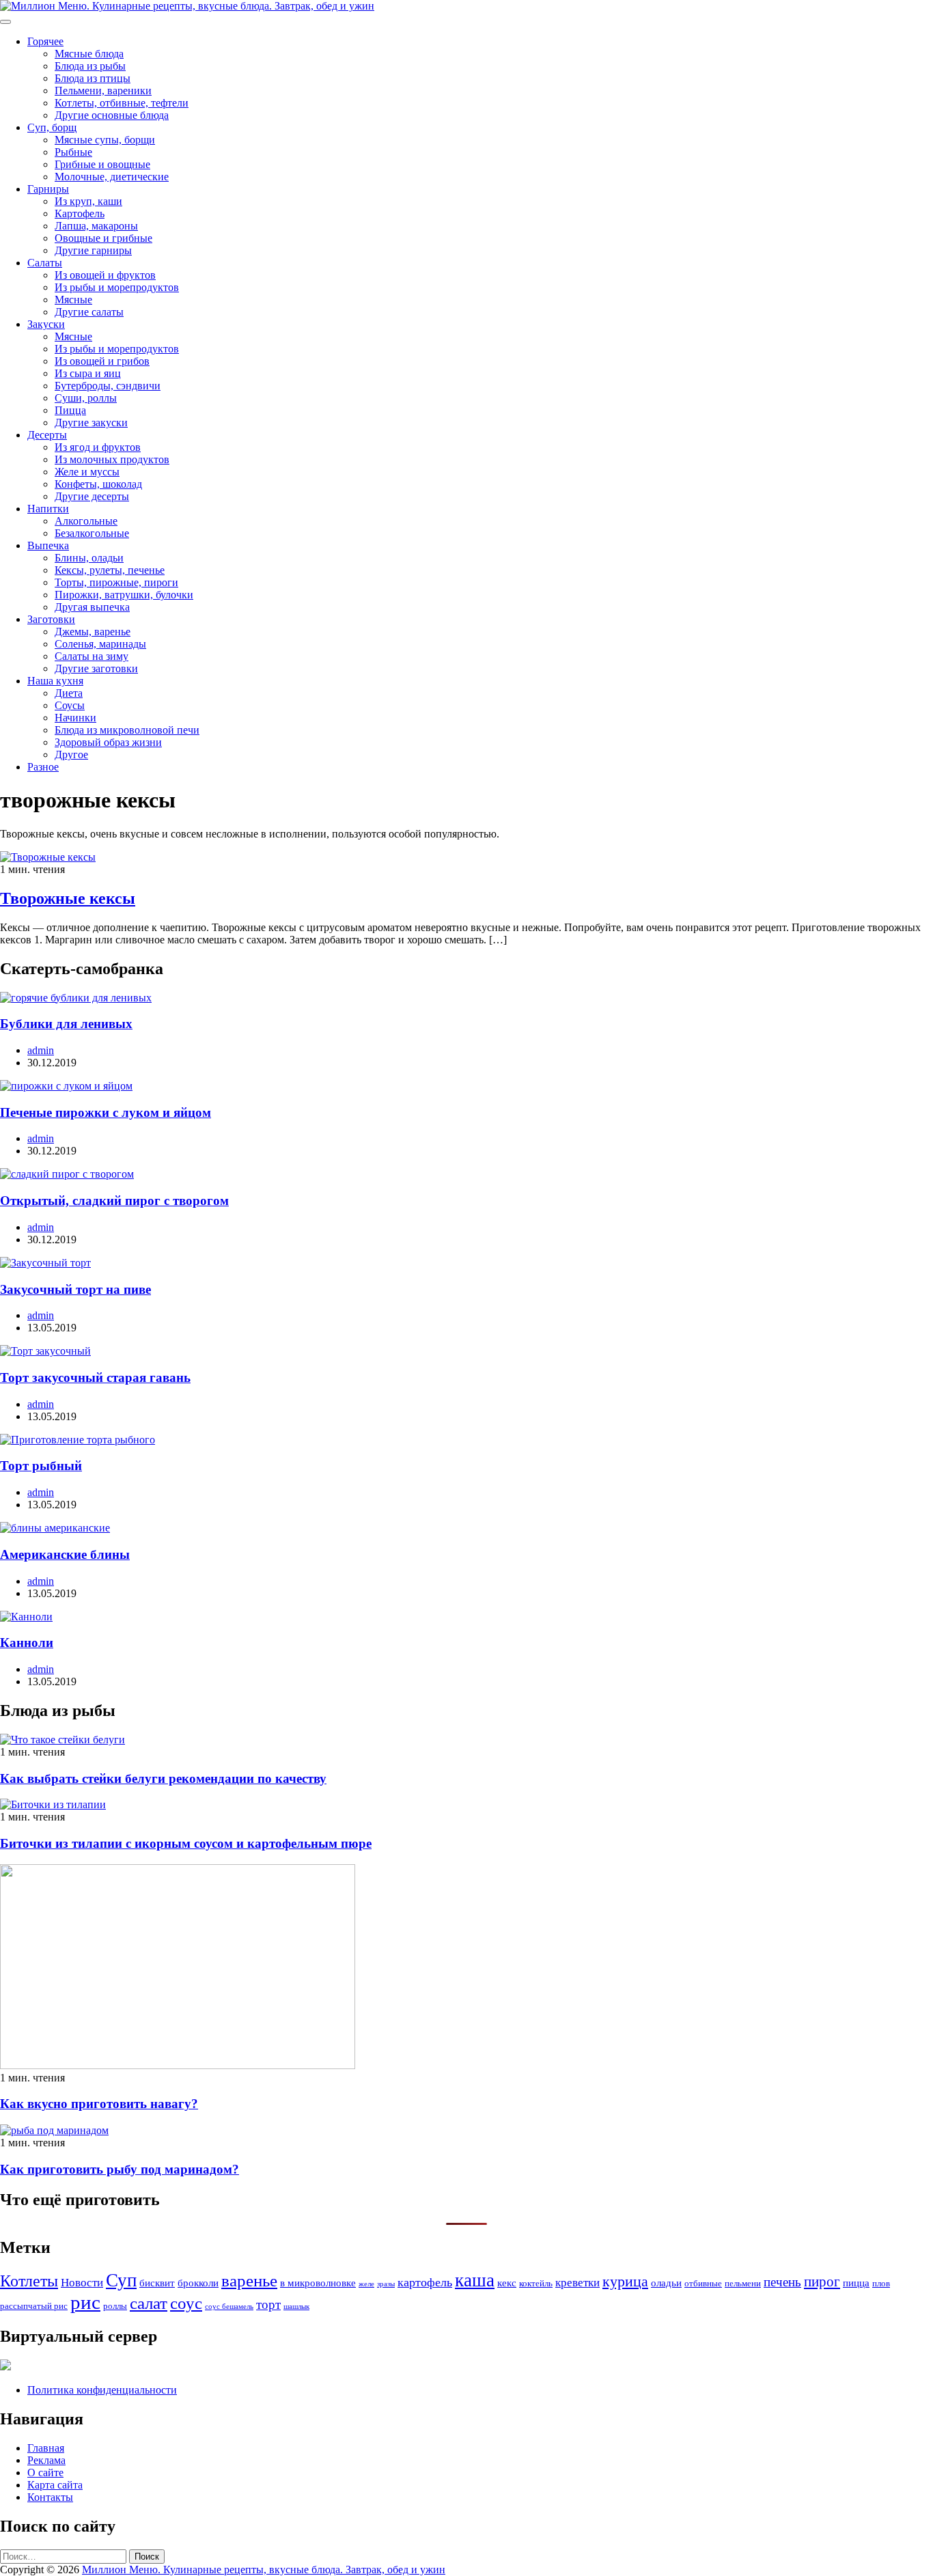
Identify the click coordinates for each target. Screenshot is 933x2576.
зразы (386, 2284)
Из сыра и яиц (88, 373)
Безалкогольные (92, 533)
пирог (822, 2282)
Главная (46, 2448)
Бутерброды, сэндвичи (108, 386)
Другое (71, 754)
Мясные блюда (89, 54)
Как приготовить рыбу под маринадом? (120, 2169)
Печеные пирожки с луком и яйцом (106, 1112)
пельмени (743, 2283)
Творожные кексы (68, 898)
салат (149, 2303)
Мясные (73, 300)
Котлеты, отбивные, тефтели (122, 103)
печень (782, 2282)
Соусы (70, 705)
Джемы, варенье (93, 632)
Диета (69, 693)
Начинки (75, 718)
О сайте (45, 2473)
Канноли (27, 1643)
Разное (43, 767)
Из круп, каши (88, 201)
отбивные (703, 2283)
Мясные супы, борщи (105, 140)
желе (366, 2284)
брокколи (198, 2283)
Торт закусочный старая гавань (95, 1377)
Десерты (47, 435)
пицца (856, 2283)
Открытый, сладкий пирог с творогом (114, 1201)
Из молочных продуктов (112, 459)
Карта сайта (55, 2485)
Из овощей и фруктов (105, 275)
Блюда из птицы (93, 78)
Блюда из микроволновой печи (127, 730)
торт (268, 2304)
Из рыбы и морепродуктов (117, 287)
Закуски (46, 324)
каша (475, 2280)
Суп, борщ (52, 127)
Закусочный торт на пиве (75, 1289)
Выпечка (48, 545)
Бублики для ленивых (66, 1024)
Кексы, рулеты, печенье (110, 570)
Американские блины (65, 1554)
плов (881, 2283)
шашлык (296, 2307)
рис (85, 2302)
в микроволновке (318, 2283)
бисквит (157, 2283)
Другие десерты (92, 496)
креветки (577, 2283)
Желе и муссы (87, 472)
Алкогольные (86, 521)
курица (625, 2282)
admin (41, 1050)
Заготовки (51, 619)
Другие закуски (91, 423)
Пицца (70, 410)
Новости (82, 2283)
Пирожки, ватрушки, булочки (124, 595)
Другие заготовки (96, 668)
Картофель (80, 213)
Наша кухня (55, 681)
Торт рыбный (41, 1466)
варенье (249, 2281)
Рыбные (73, 152)
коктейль (536, 2283)
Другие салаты (89, 312)
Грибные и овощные (102, 164)
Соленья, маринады (100, 644)
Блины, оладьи (89, 558)
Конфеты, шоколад (98, 484)
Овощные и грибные (103, 238)
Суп (121, 2280)
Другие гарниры (93, 250)
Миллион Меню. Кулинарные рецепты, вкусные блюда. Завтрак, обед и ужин (264, 2570)
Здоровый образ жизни (108, 742)
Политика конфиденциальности (102, 2390)
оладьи (666, 2283)
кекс (507, 2283)
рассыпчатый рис (34, 2306)
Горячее (45, 41)
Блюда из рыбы (90, 66)
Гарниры (48, 189)
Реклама (46, 2460)
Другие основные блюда (112, 115)
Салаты (45, 263)
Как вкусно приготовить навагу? (99, 2104)
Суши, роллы (86, 398)
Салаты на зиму (92, 656)
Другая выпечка (92, 607)
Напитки (48, 509)
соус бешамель (229, 2307)
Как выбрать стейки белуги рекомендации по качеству (163, 1778)
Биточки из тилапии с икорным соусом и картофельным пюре (186, 1843)
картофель (425, 2282)
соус (186, 2303)
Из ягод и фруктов (98, 447)
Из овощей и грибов (102, 361)
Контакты (50, 2497)
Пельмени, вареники (103, 91)
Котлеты (29, 2281)
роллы (115, 2306)
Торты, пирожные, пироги (116, 582)
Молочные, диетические (112, 177)
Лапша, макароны (96, 226)
